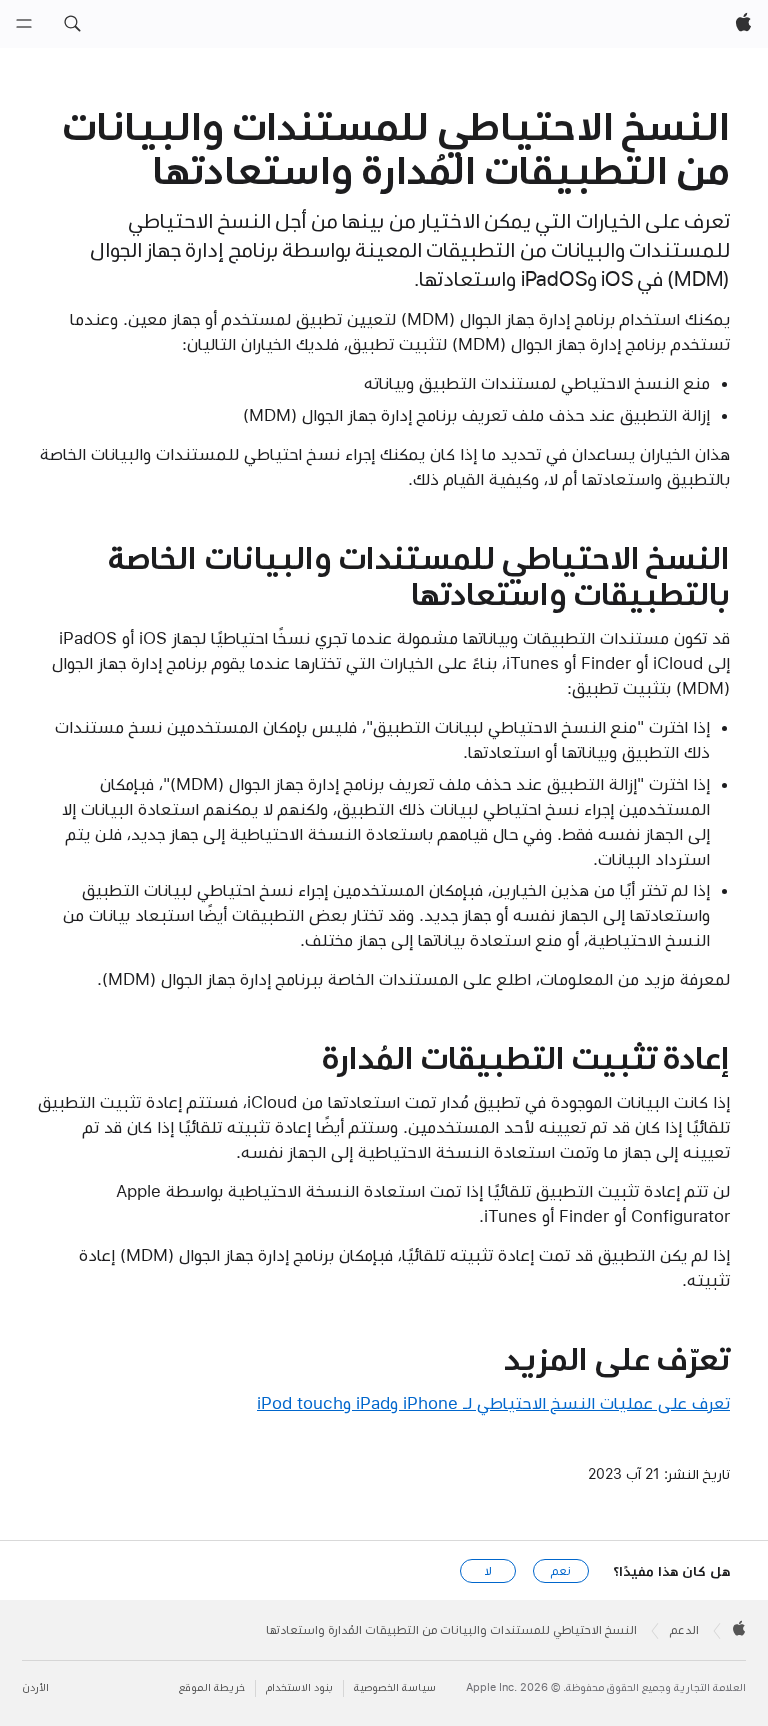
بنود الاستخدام (299, 1687)
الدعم (684, 1630)
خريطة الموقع (212, 1687)
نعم (561, 1571)
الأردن (35, 1687)
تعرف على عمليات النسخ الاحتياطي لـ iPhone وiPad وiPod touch (493, 1403)
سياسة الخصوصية (395, 1687)
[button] (72, 24)
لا (488, 1571)
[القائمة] (24, 24)
